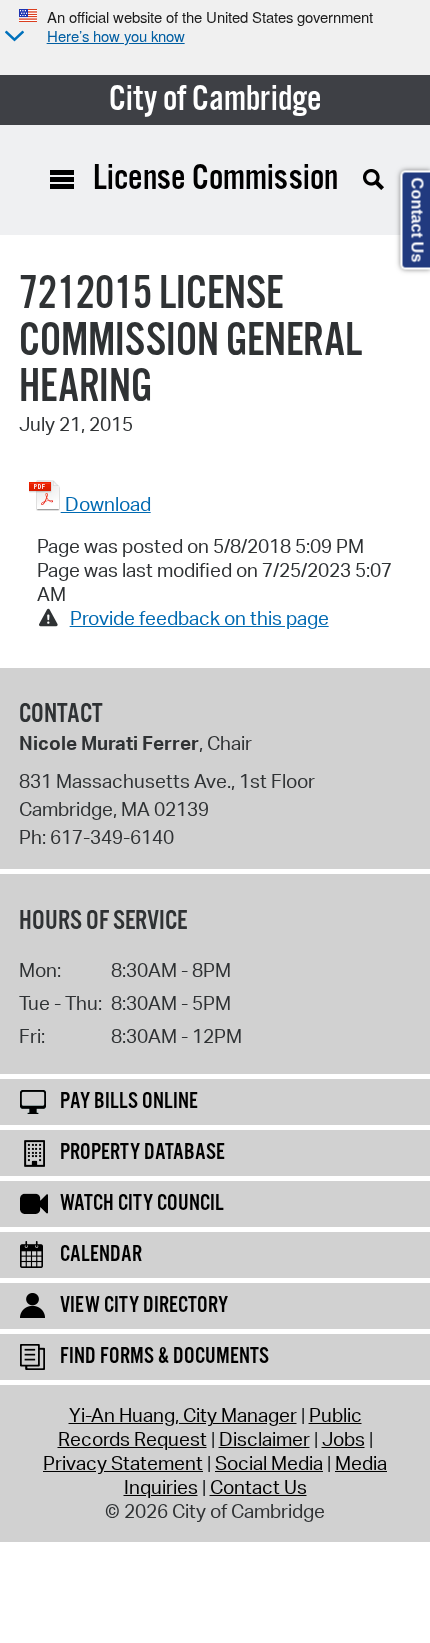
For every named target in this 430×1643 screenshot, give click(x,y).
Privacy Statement (123, 1463)
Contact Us (258, 1487)
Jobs (343, 1439)
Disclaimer (264, 1439)
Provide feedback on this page (199, 618)
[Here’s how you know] (12, 37)
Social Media (269, 1463)
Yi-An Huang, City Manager (183, 1415)
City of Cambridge (215, 100)
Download (106, 504)
